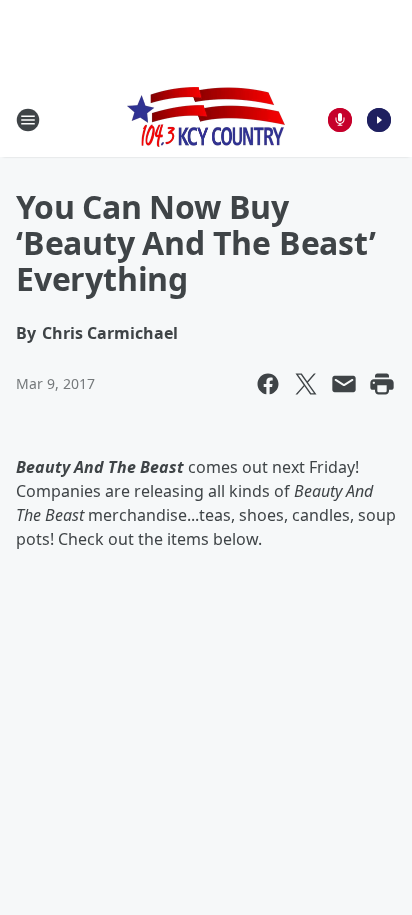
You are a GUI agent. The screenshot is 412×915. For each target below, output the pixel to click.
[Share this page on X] (306, 384)
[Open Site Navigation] (28, 120)
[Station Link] (206, 119)
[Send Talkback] (340, 120)
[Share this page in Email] (344, 384)
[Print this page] (382, 384)
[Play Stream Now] (379, 120)
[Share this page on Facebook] (268, 384)
